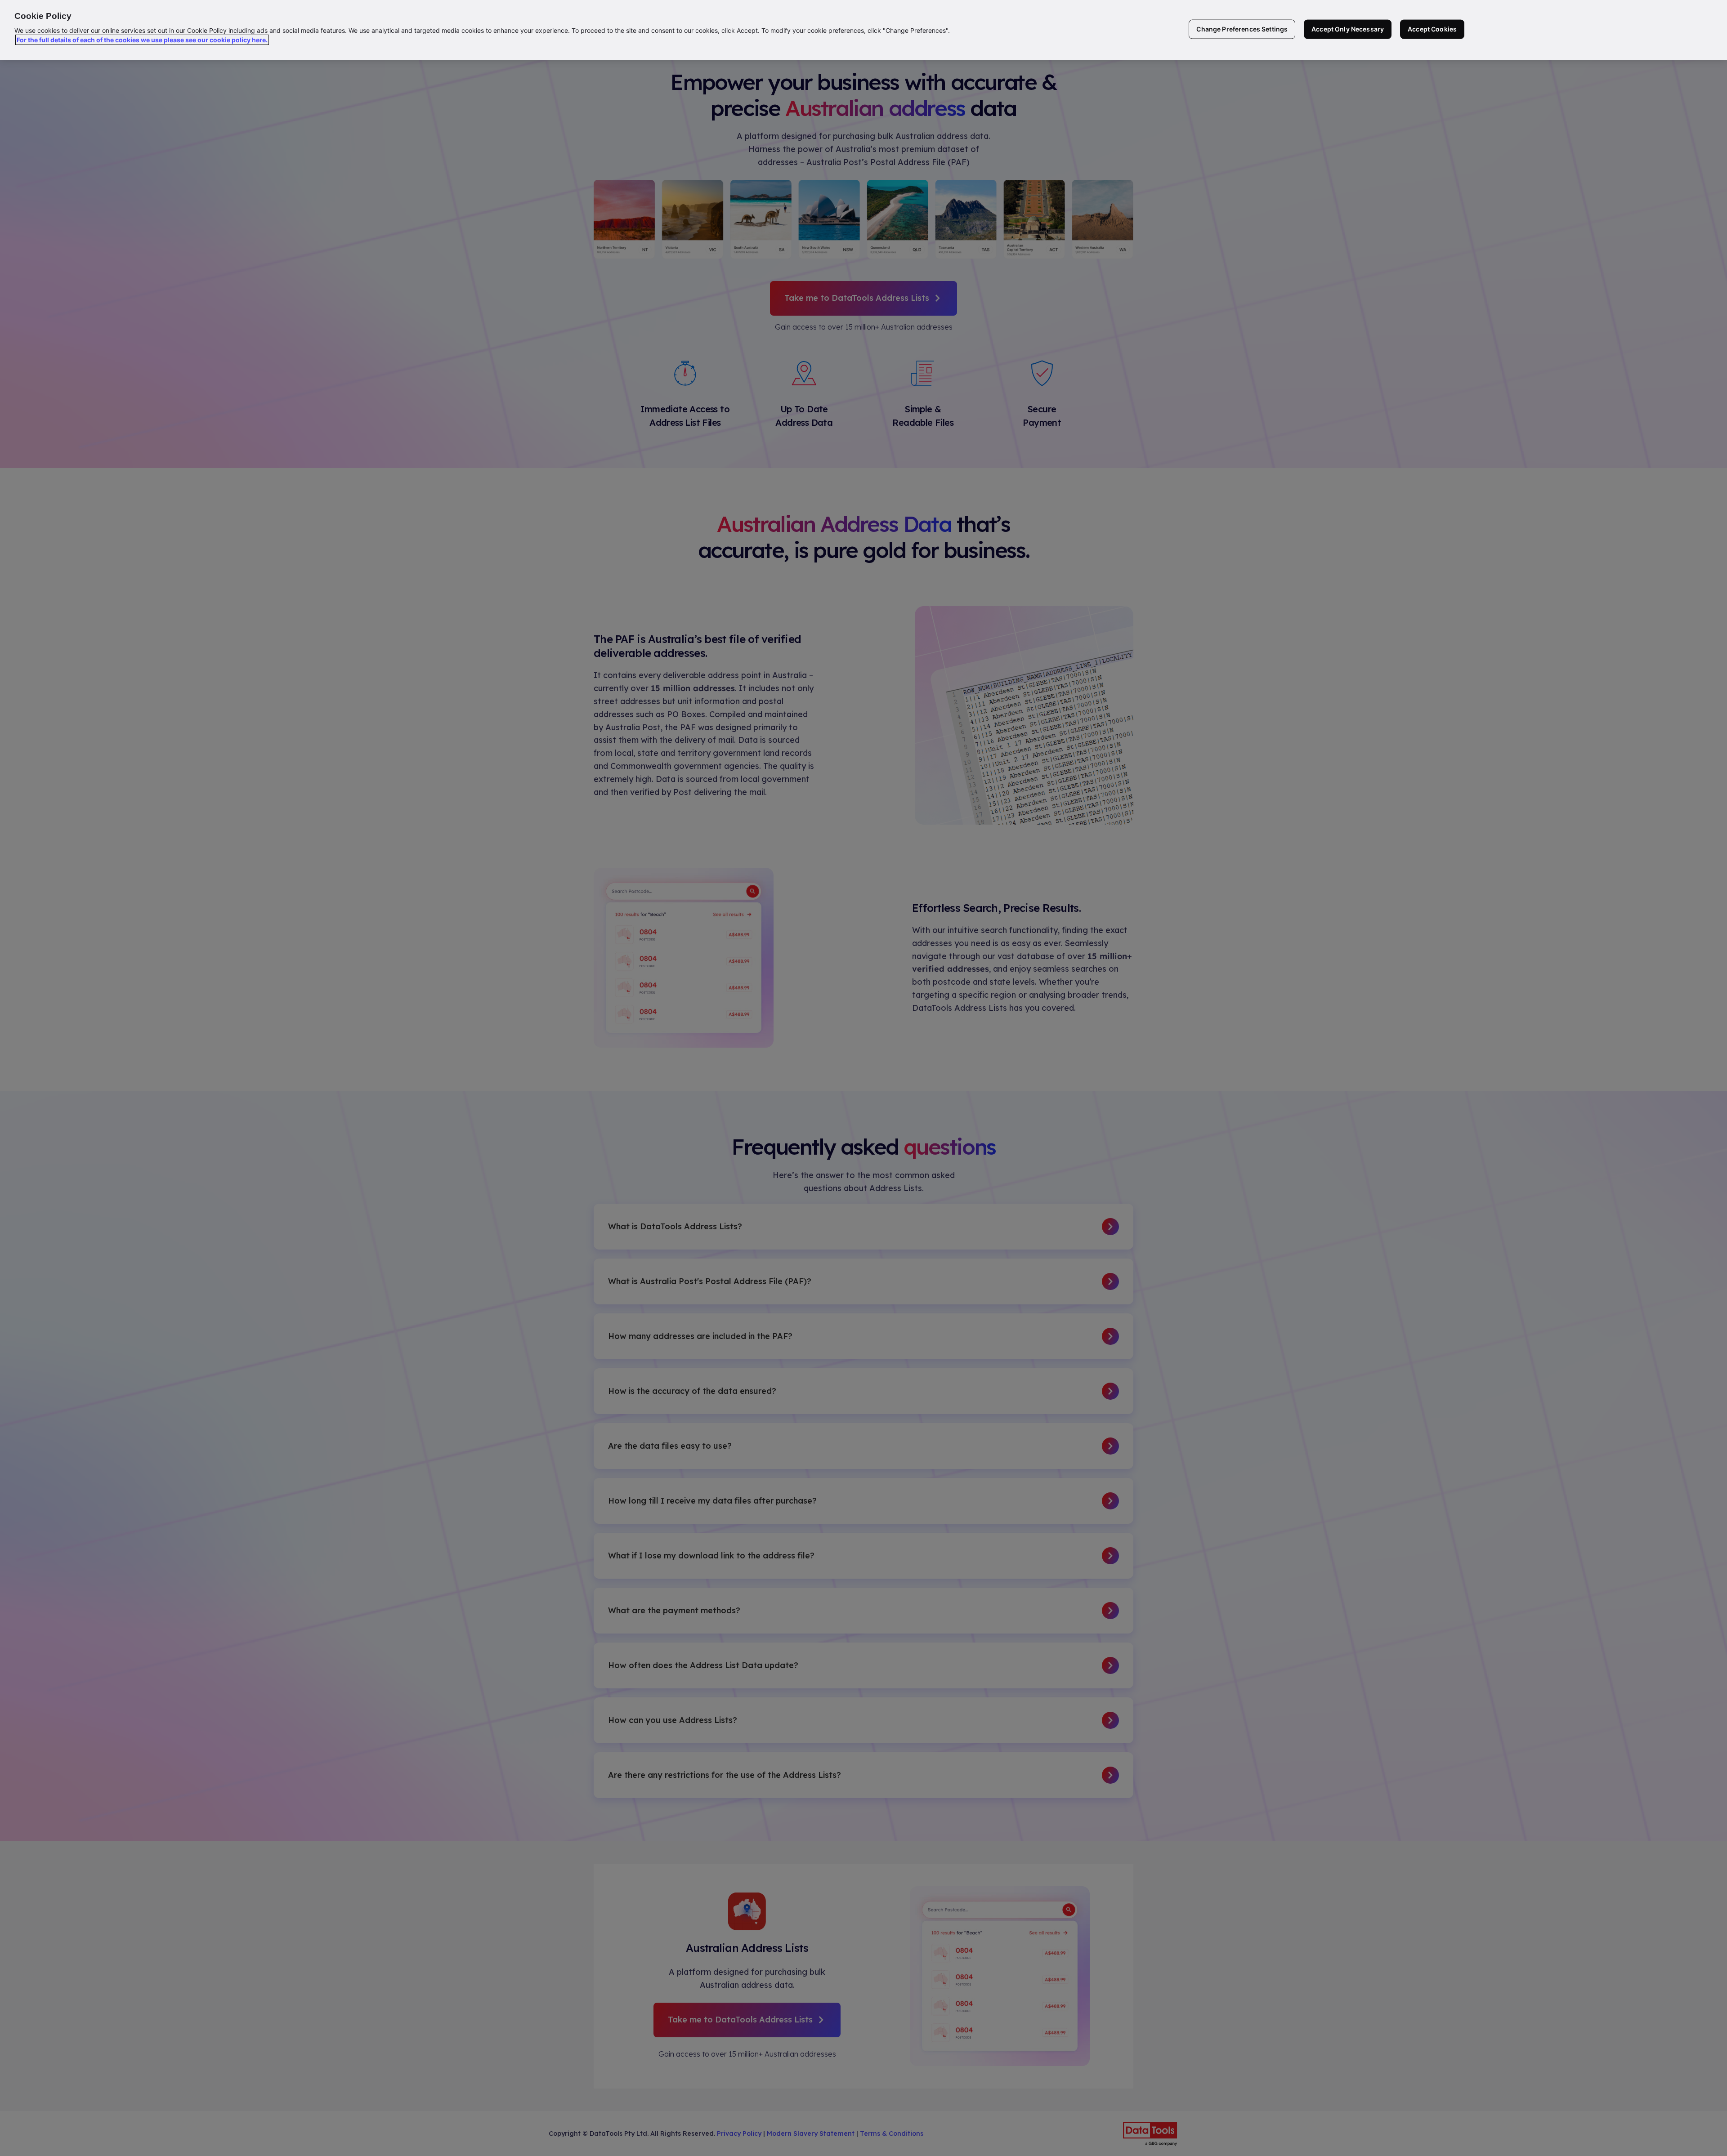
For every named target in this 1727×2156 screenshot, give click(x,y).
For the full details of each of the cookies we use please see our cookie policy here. (142, 40)
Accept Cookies (1432, 29)
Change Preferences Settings (1242, 29)
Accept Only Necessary (1348, 29)
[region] (863, 30)
